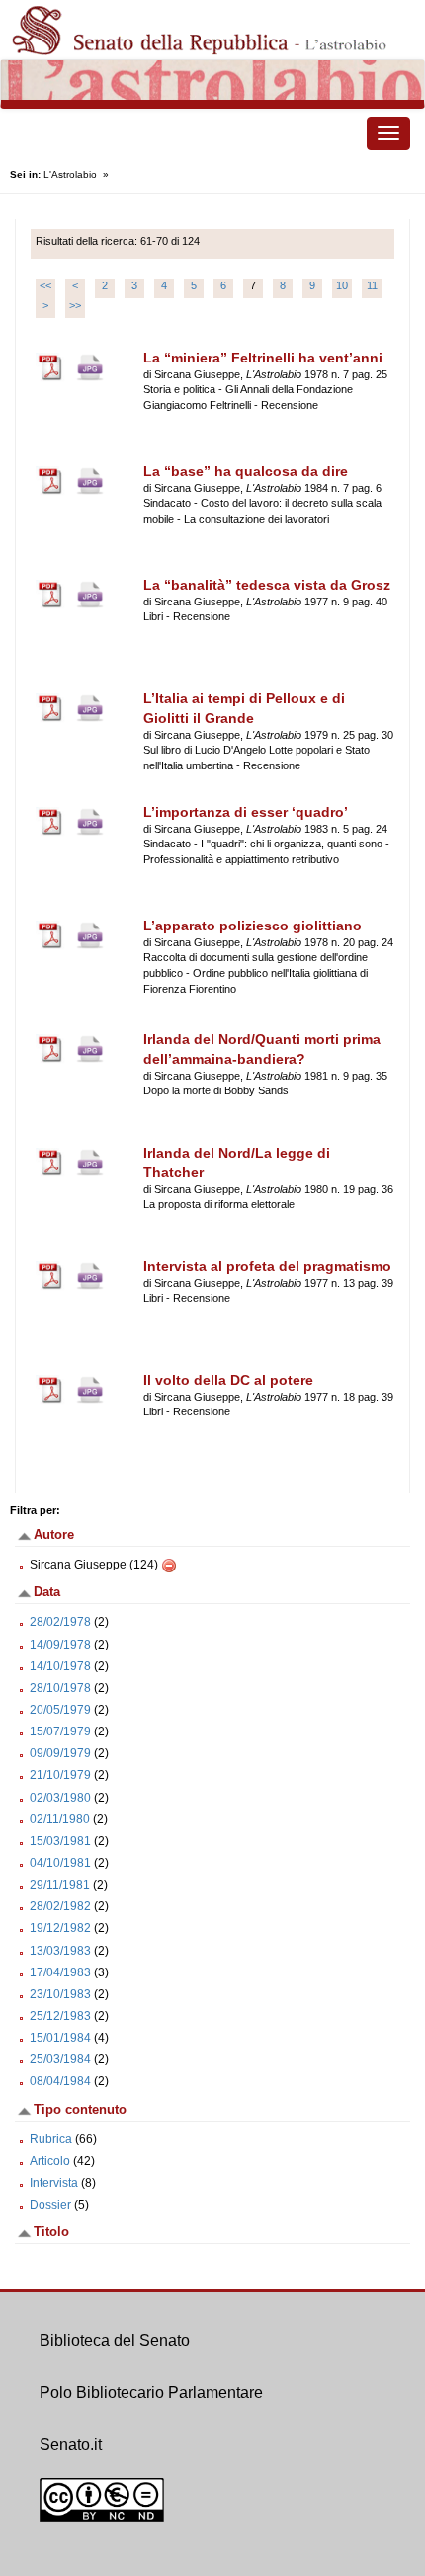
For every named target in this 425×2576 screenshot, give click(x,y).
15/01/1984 (60, 2038)
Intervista (54, 2183)
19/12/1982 (60, 1928)
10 (342, 285)
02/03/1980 (60, 1798)
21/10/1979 (60, 1775)
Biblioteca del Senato (115, 2340)
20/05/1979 (60, 1710)
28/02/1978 (60, 1622)
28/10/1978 (60, 1688)
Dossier (50, 2205)
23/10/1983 (60, 1994)
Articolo (50, 2161)
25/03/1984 (60, 2059)
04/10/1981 (60, 1863)
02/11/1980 (60, 1819)
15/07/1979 (60, 1731)
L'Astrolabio (70, 174)
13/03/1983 (60, 1951)
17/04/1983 (60, 1972)
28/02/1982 (60, 1906)
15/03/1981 (60, 1841)
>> (75, 305)
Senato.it (71, 2444)
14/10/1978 (60, 1666)
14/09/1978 (60, 1645)
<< (45, 285)
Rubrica (51, 2139)
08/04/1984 (60, 2081)
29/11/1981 (60, 1885)
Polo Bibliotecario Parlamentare (151, 2393)
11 (372, 285)
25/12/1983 (60, 2016)
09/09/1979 (60, 1753)
